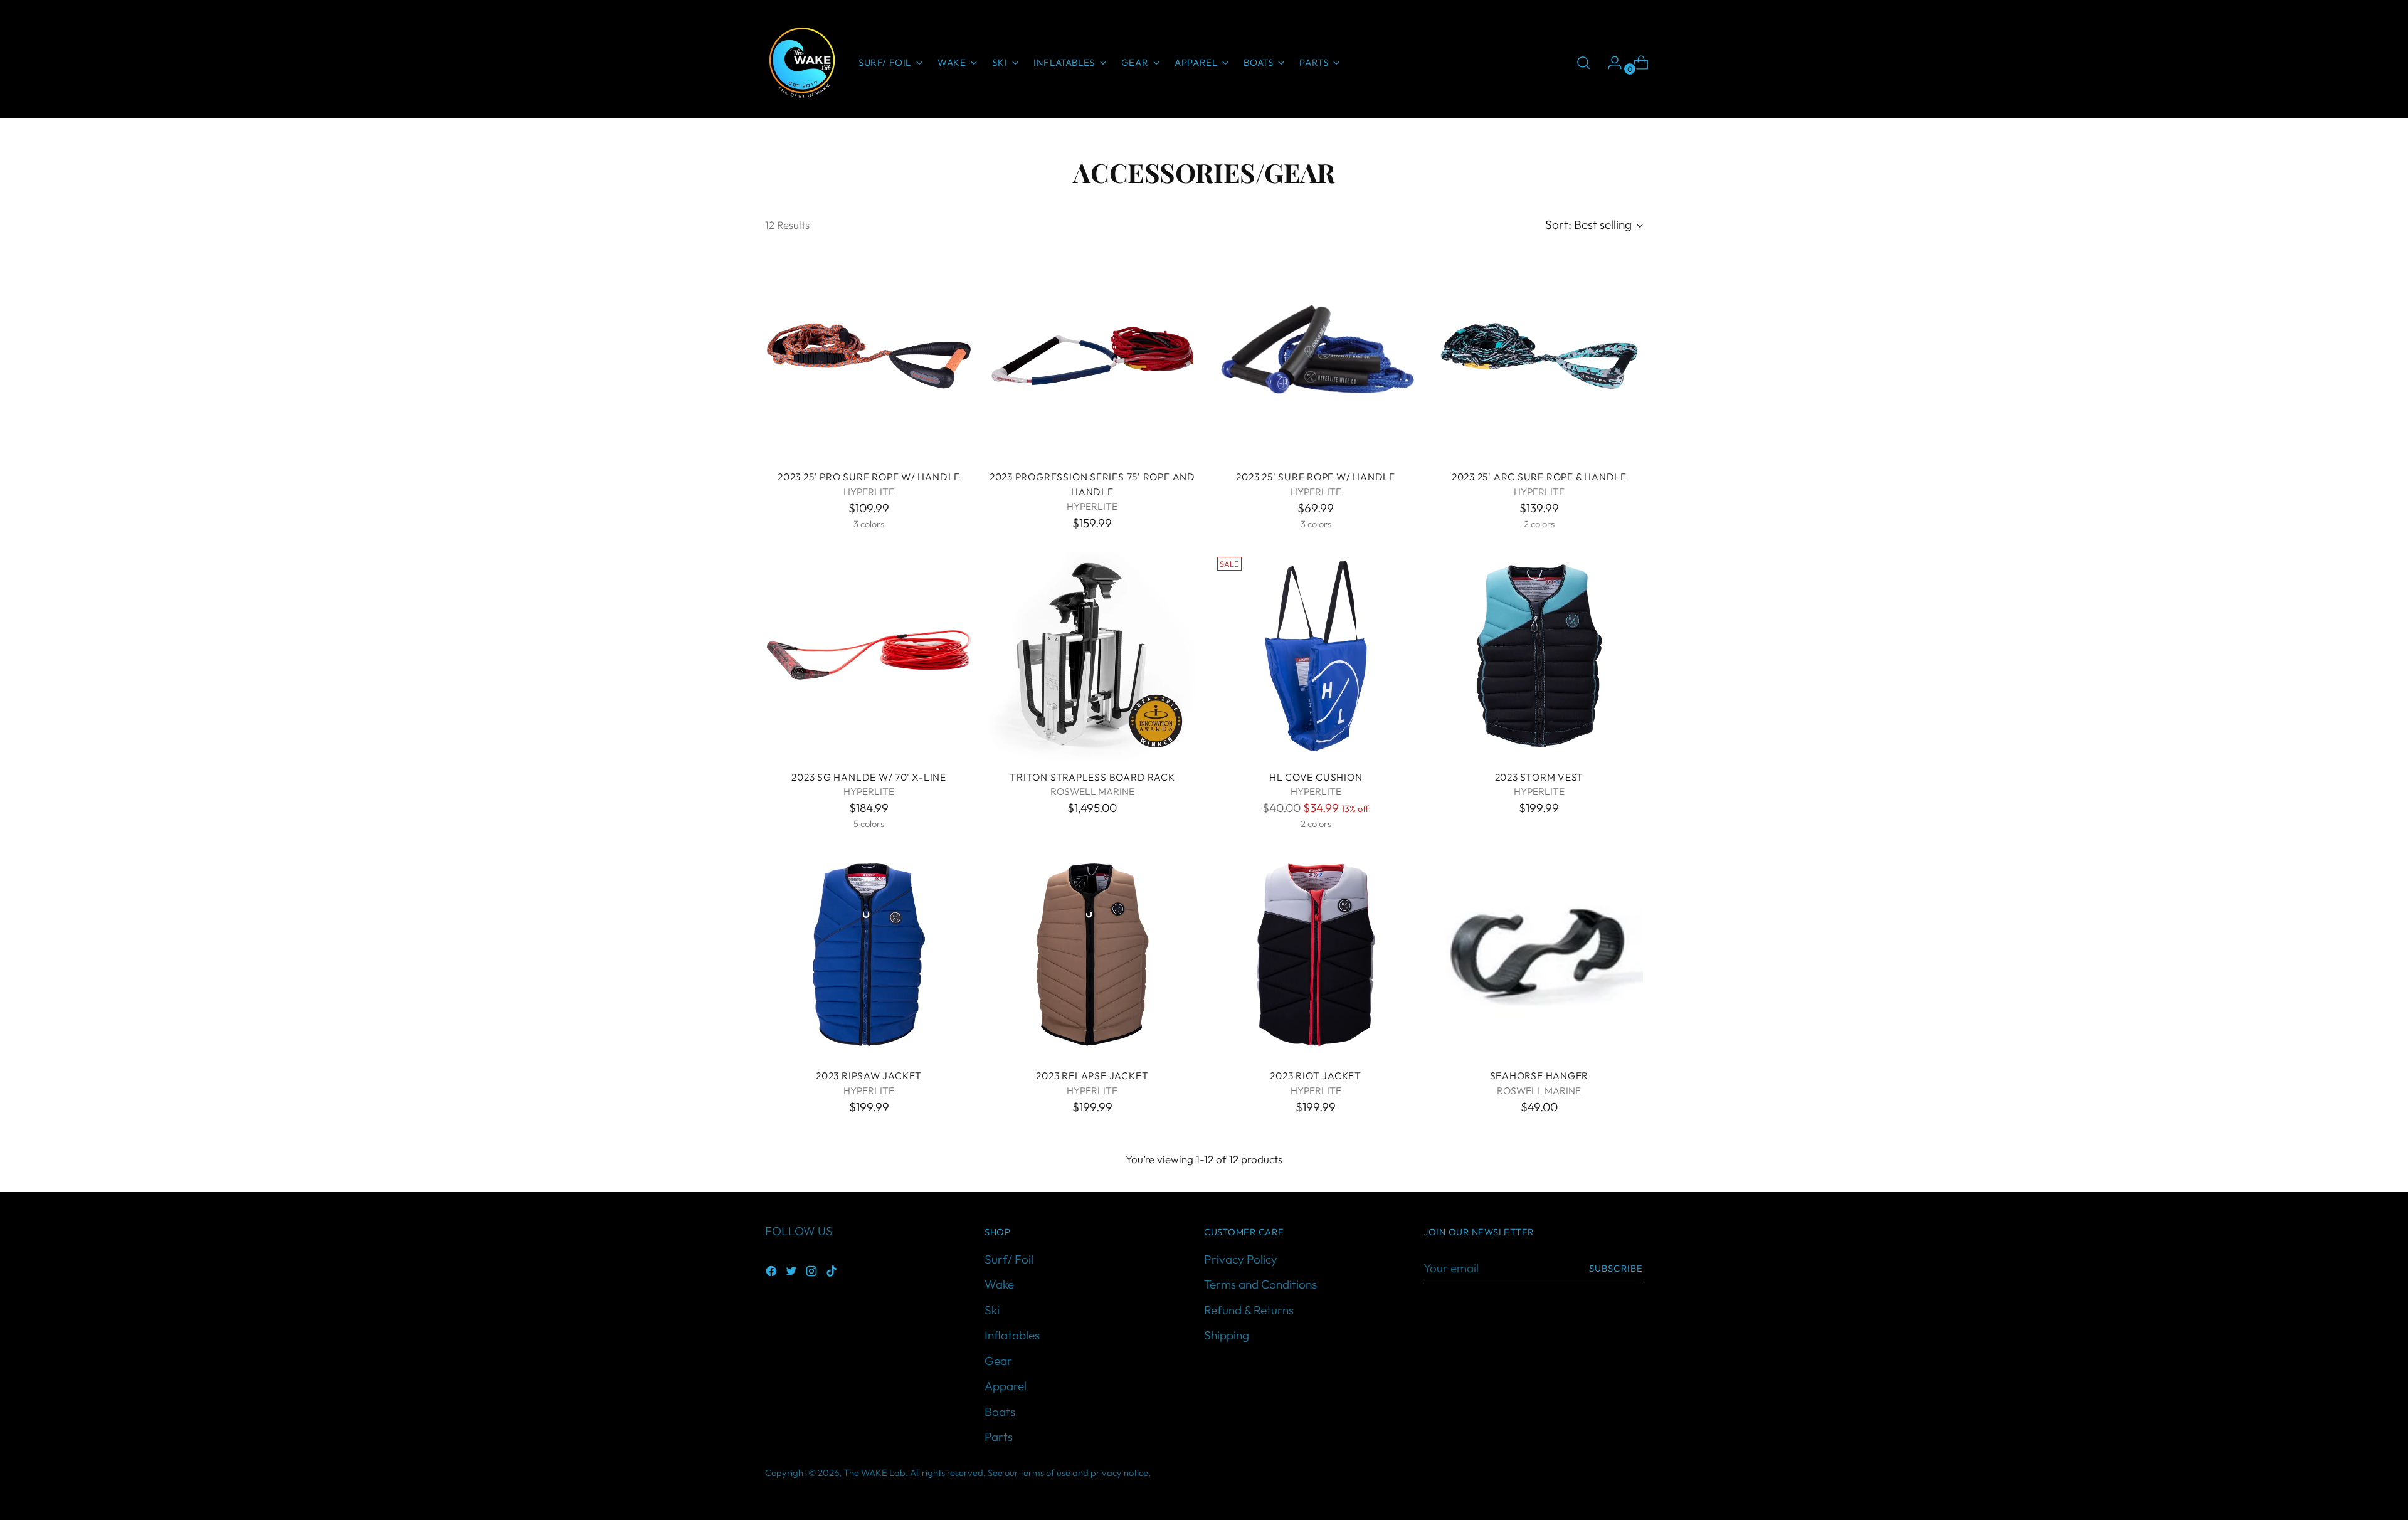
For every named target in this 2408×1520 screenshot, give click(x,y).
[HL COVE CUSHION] (1316, 656)
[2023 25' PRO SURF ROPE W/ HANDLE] (869, 356)
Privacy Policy (1241, 1259)
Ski (992, 1310)
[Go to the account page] (1610, 63)
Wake (999, 1284)
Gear (998, 1361)
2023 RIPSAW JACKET (869, 1075)
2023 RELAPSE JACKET (1092, 1075)
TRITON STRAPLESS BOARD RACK (1092, 777)
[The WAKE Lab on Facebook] (773, 1273)
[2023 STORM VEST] (1539, 656)
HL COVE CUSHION (1316, 777)
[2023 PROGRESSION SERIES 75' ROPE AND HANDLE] (1092, 356)
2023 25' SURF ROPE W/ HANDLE (1316, 477)
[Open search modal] (1583, 63)
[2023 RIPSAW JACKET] (869, 955)
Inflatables (1012, 1335)
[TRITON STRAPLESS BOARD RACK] (1092, 656)
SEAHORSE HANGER (1539, 1075)
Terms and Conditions (1260, 1284)
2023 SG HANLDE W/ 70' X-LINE (869, 777)
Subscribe (1616, 1268)
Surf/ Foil (1009, 1259)
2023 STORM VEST (1539, 777)
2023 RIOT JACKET (1316, 1075)
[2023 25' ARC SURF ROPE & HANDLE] (1539, 356)
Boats (1000, 1412)
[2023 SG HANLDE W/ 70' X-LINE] (869, 656)
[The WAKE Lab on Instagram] (813, 1273)
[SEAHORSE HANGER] (1539, 955)
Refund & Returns (1249, 1310)
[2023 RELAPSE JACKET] (1092, 955)
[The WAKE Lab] (803, 63)
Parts (999, 1437)
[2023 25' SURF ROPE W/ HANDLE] (1316, 356)
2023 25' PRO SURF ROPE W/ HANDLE (869, 477)
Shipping (1227, 1335)
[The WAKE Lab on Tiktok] (833, 1273)
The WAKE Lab (874, 1473)
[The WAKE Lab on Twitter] (793, 1273)
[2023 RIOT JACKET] (1316, 955)
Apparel (1006, 1386)
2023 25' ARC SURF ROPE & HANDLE (1539, 477)
